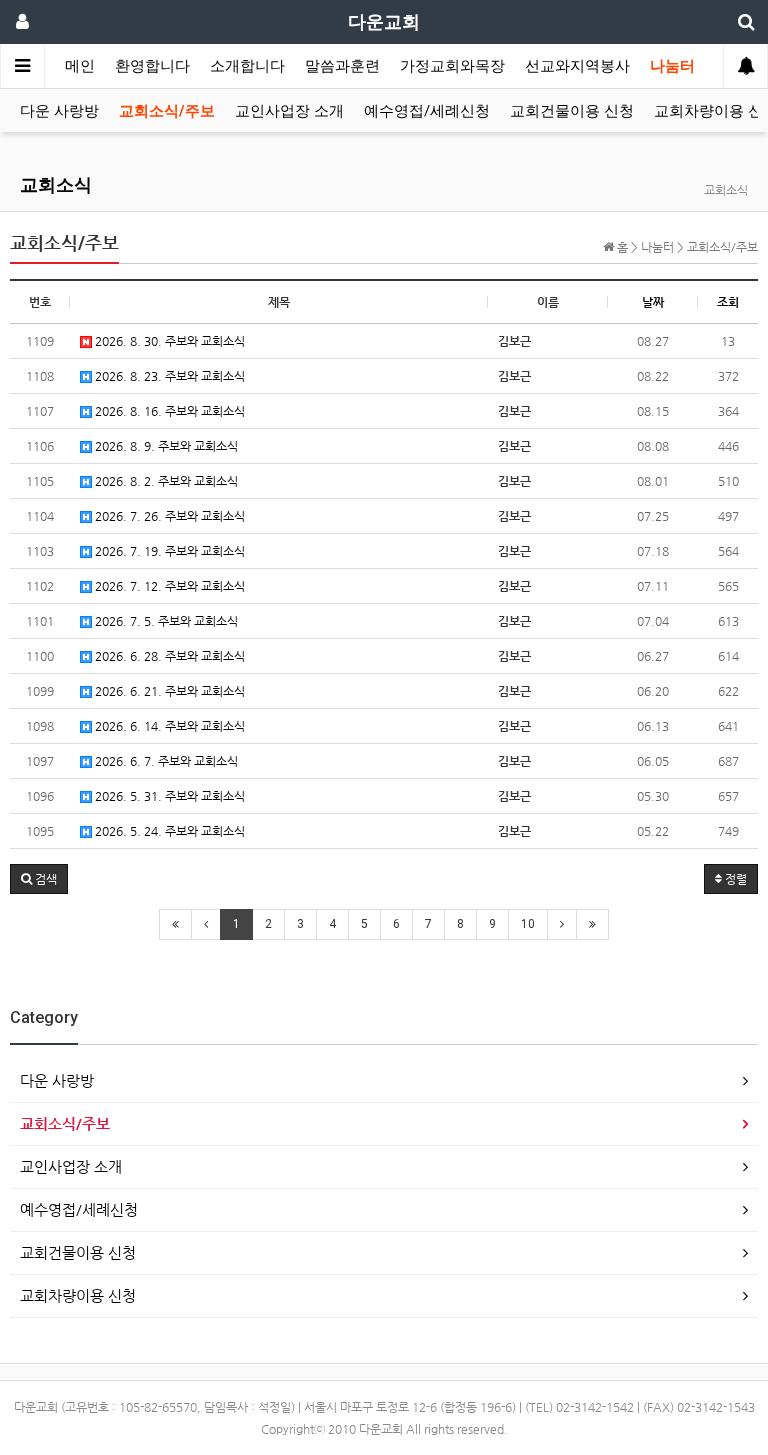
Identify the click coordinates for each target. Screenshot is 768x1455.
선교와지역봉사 (577, 66)
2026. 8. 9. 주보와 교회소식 (165, 446)
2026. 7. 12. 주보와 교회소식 (168, 586)
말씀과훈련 (342, 66)
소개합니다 (247, 66)
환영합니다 (152, 66)
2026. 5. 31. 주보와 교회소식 (168, 796)
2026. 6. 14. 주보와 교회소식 (168, 726)
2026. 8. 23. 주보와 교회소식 (168, 376)
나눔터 (672, 66)
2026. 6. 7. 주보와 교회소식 (165, 761)
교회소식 (56, 184)
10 (528, 924)
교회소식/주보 (167, 111)
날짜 (653, 302)
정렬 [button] (734, 879)
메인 (80, 66)
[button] (39, 879)
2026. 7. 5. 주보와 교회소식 (165, 621)
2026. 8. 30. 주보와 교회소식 (168, 341)
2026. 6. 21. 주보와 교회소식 (168, 691)
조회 (728, 302)
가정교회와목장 (452, 66)
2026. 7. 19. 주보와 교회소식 (168, 551)
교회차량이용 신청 (78, 1295)
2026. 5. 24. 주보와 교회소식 (168, 831)
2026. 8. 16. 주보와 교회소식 (168, 411)
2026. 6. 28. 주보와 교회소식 (168, 656)
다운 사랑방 (59, 111)
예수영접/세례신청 (427, 111)
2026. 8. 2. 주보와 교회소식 (165, 481)
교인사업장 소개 (289, 111)
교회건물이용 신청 (572, 111)
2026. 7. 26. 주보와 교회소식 (168, 516)
